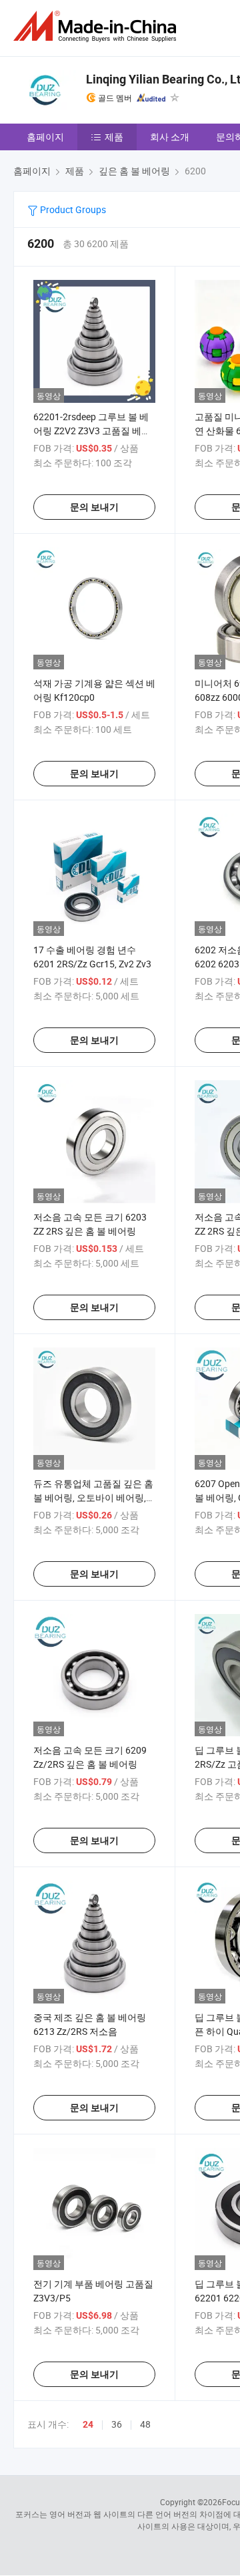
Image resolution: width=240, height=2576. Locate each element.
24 (88, 2424)
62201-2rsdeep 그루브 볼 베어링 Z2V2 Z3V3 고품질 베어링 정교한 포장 (92, 431)
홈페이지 (45, 137)
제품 (114, 137)
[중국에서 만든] (97, 26)
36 (117, 2424)
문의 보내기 (94, 507)
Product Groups (72, 209)
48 (145, 2424)
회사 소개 (170, 137)
